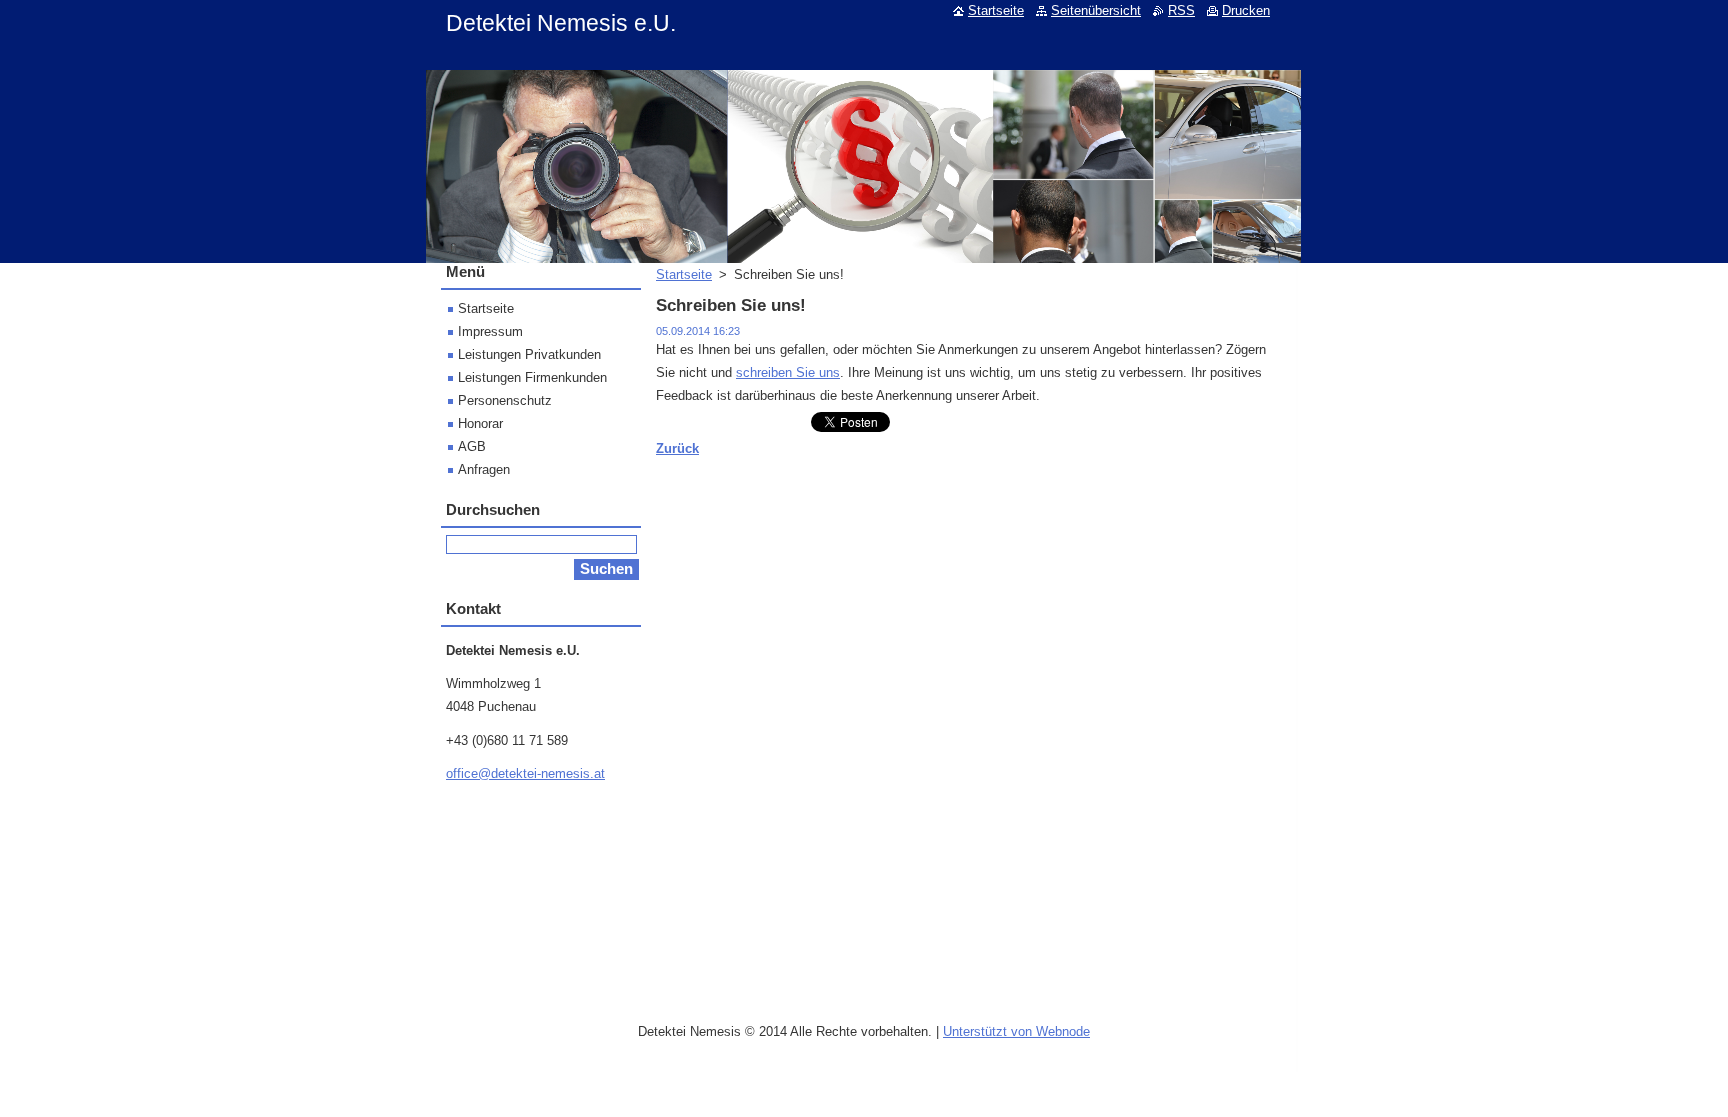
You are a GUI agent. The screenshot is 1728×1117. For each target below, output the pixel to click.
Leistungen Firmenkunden (532, 377)
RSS (1181, 10)
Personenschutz (505, 400)
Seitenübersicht (1096, 10)
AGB (472, 446)
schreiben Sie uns (788, 372)
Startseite (684, 274)
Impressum (490, 331)
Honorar (480, 423)
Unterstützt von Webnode (1016, 1031)
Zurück (677, 448)
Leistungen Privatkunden (529, 354)
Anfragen (484, 469)
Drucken (1246, 10)
